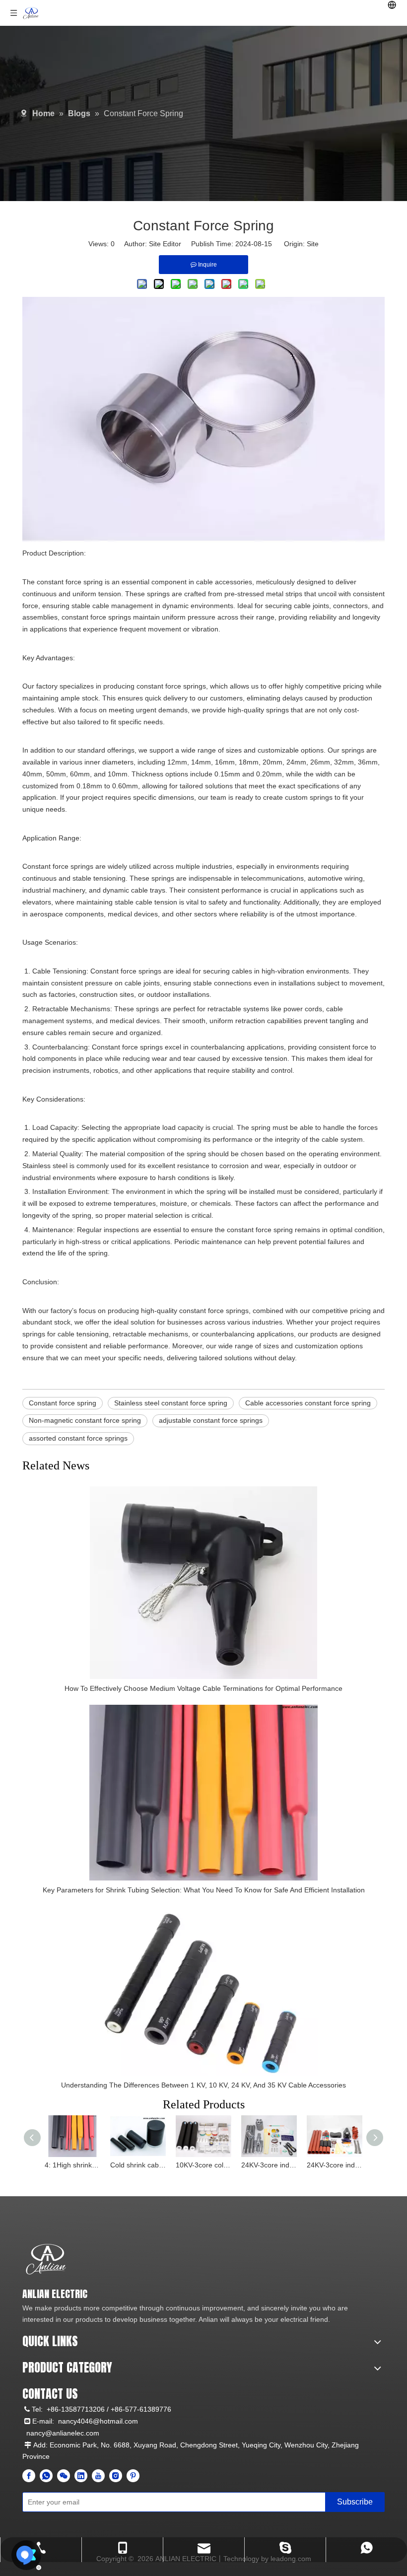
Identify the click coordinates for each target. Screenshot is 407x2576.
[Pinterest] (133, 2476)
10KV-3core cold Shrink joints (203, 2165)
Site (313, 244)
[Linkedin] (81, 2476)
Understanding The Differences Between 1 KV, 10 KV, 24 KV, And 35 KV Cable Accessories (203, 2085)
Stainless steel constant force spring (171, 1403)
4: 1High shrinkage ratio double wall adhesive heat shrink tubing (72, 2165)
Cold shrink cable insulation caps (138, 2165)
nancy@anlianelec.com (63, 2433)
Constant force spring (63, 1403)
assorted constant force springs (78, 1438)
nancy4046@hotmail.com (98, 2421)
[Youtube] (98, 2476)
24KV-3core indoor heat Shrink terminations (335, 2165)
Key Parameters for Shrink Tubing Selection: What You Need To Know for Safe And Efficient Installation (204, 1890)
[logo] (46, 2260)
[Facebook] (29, 2476)
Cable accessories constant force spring (308, 1403)
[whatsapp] (46, 2476)
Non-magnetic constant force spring (85, 1420)
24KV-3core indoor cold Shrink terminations (269, 2165)
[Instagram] (116, 2476)
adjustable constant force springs (211, 1420)
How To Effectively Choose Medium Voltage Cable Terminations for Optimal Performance (203, 1688)
